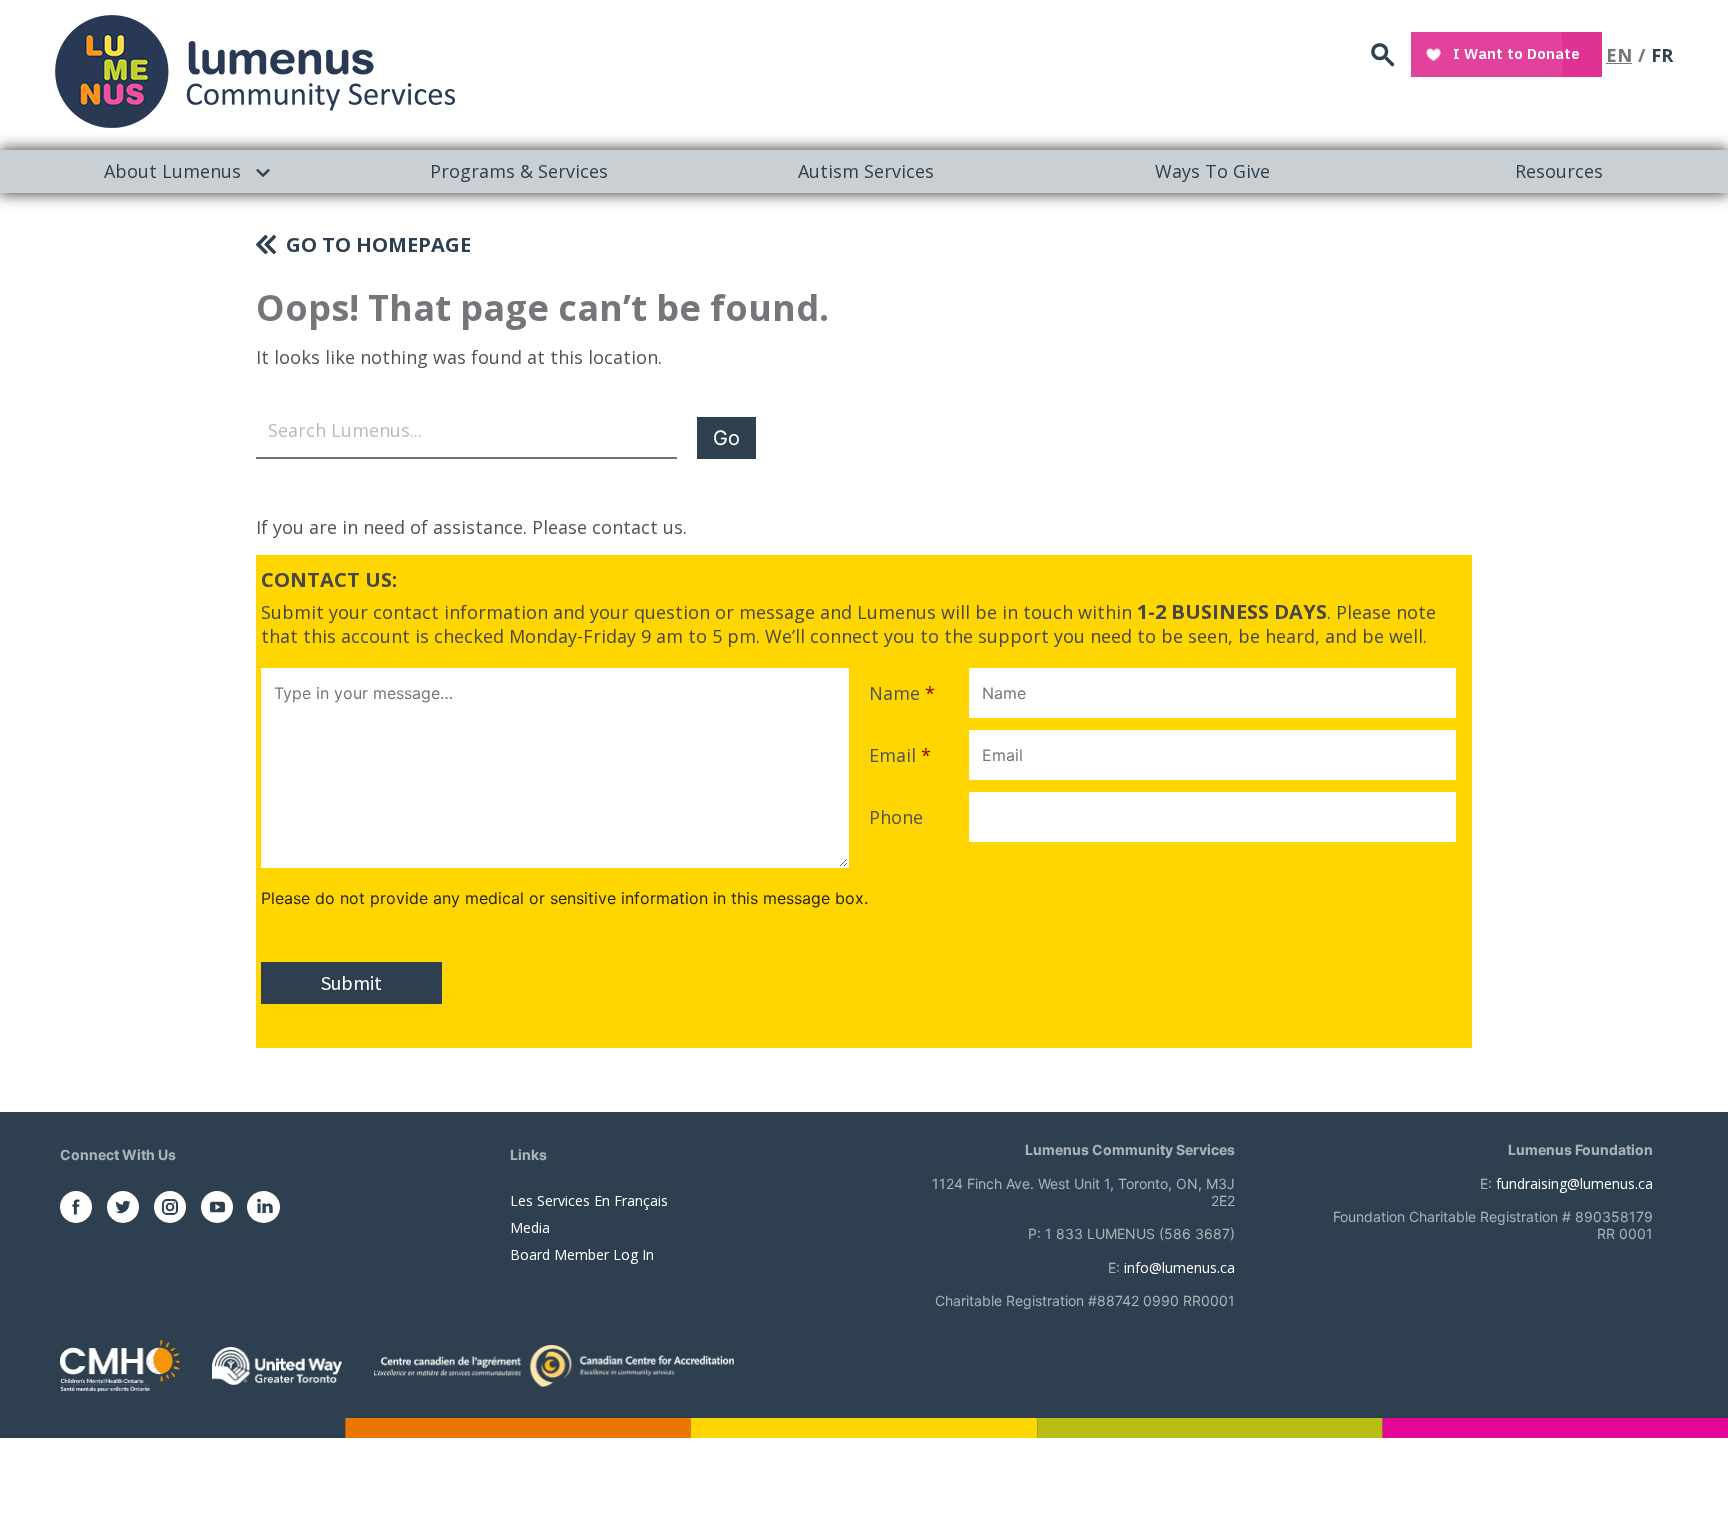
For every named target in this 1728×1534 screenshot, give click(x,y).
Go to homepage (378, 244)
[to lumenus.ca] (255, 71)
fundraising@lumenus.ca (1574, 1183)
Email (900, 755)
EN (1619, 55)
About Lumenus (172, 171)
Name (902, 693)
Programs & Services (519, 171)
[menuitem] (173, 171)
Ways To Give (1212, 171)
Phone (896, 817)
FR (1662, 55)
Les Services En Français (589, 1200)
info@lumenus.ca (1179, 1267)
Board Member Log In (582, 1254)
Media (530, 1227)
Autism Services (866, 171)
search (1383, 55)
